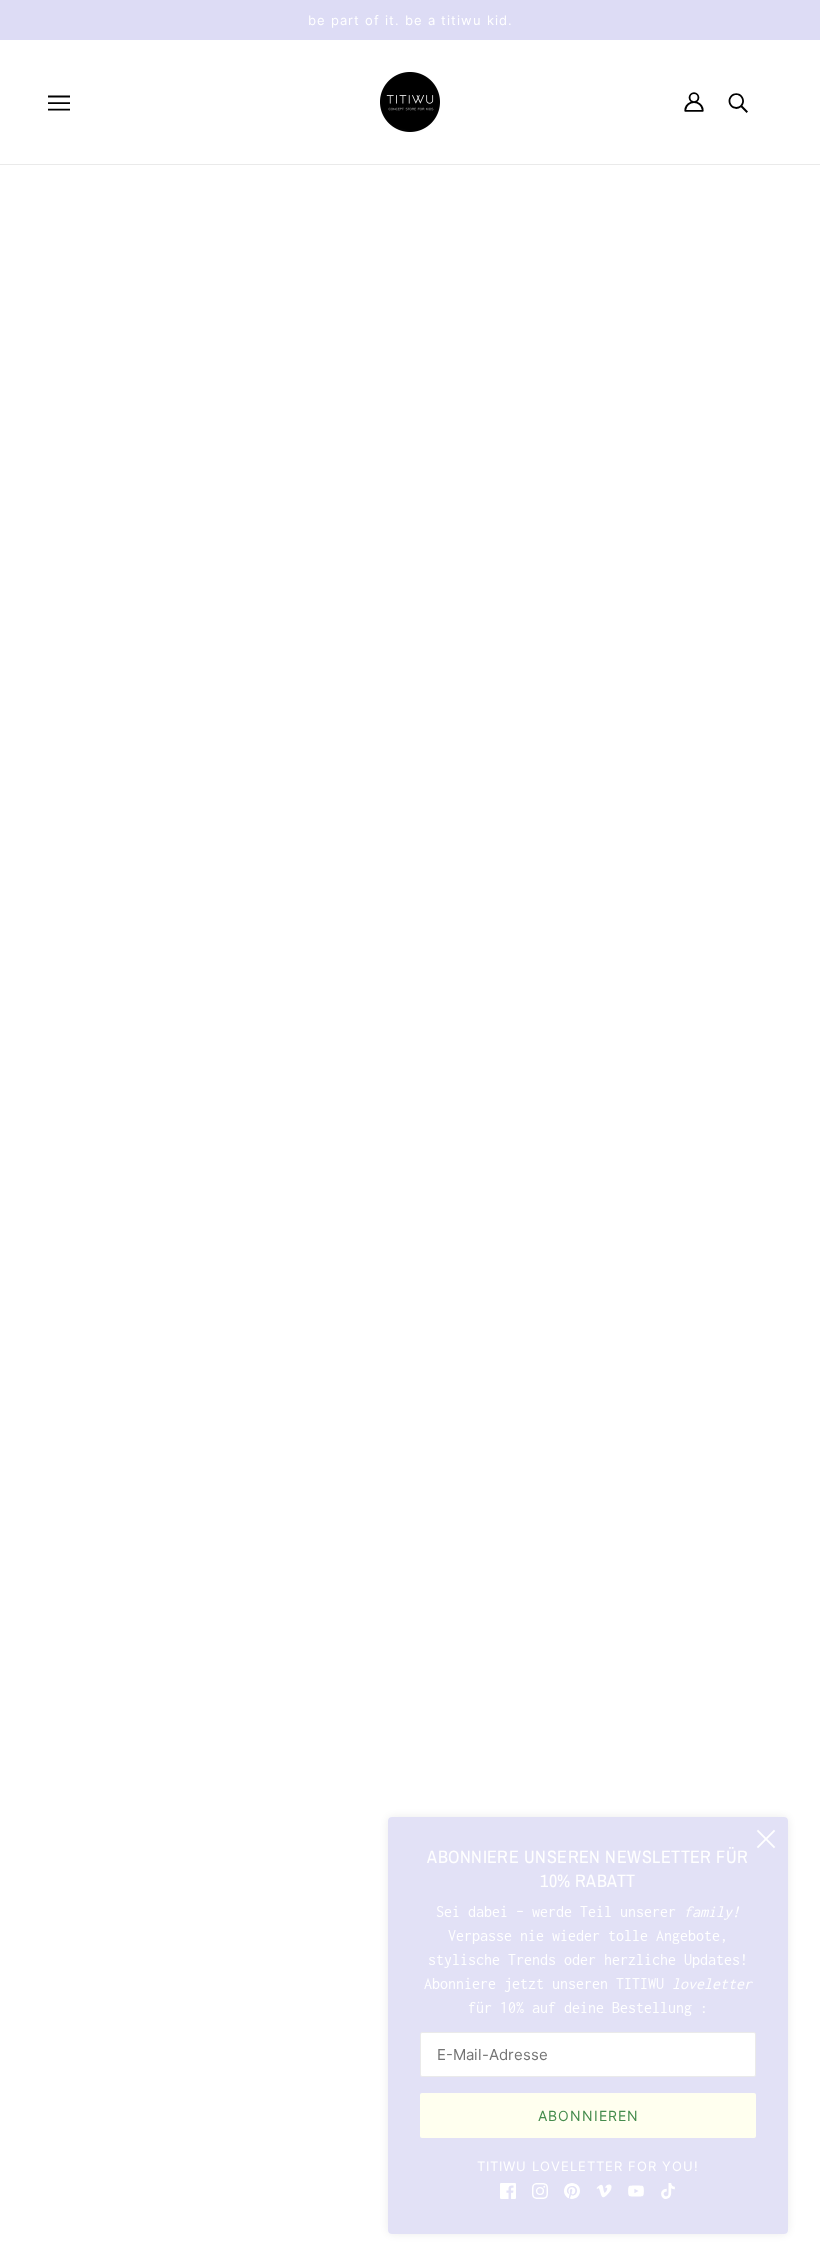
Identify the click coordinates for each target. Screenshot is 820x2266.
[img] (508, 2190)
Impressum (100, 1979)
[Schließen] (766, 1839)
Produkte (502, 447)
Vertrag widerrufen (160, 2062)
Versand (92, 1907)
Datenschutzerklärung (144, 2003)
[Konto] (694, 102)
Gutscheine (104, 1955)
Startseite (378, 423)
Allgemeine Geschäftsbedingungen (188, 2027)
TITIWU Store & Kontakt (152, 1883)
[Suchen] (738, 102)
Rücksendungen (116, 1931)
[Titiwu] (410, 102)
